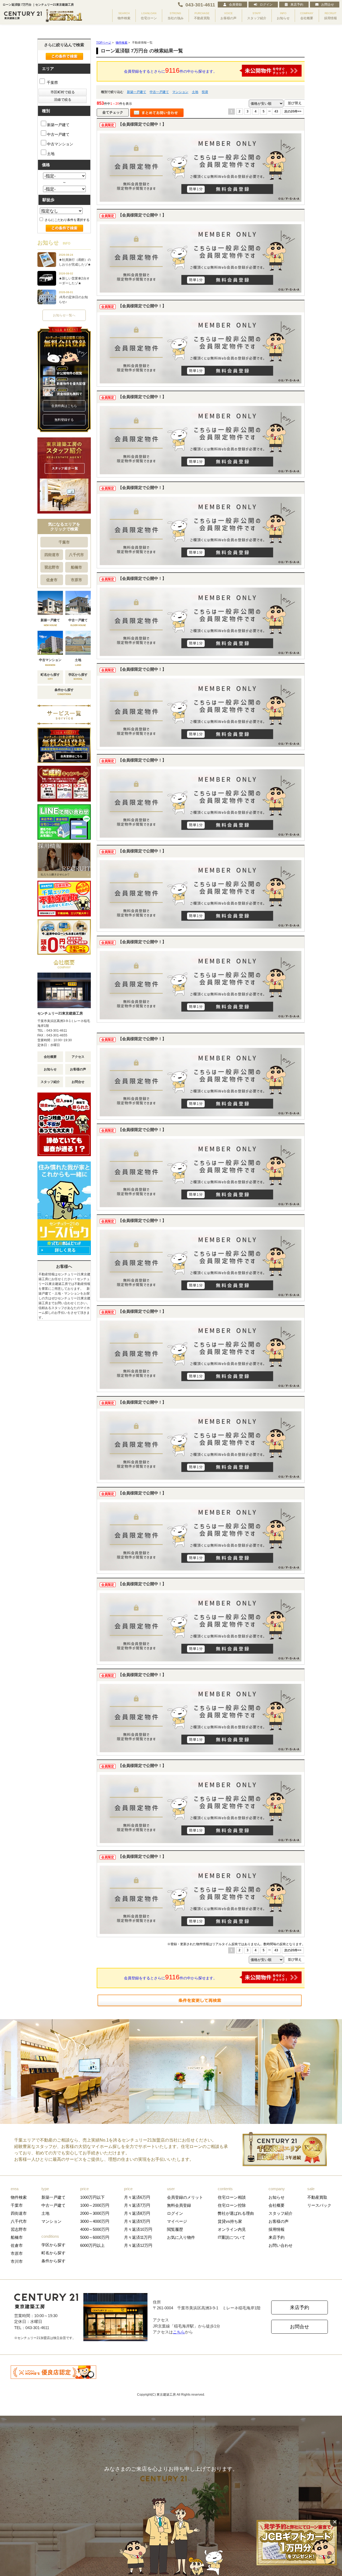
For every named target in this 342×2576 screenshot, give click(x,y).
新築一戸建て (137, 92)
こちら (179, 2332)
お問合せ (328, 5)
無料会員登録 (179, 2205)
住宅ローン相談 (232, 2197)
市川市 (17, 2261)
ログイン (266, 5)
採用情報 (277, 2229)
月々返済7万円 (137, 2205)
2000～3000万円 (95, 2213)
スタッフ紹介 (50, 1082)
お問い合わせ (281, 2245)
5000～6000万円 (95, 2237)
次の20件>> (293, 111)
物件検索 (19, 2197)
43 (276, 111)
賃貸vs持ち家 (230, 2221)
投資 (205, 92)
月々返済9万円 (137, 2221)
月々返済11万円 (138, 2237)
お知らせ (50, 1069)
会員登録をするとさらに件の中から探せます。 (170, 70)
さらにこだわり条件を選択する (67, 220)
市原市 (76, 580)
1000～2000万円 (95, 2205)
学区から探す (53, 2245)
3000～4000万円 (95, 2221)
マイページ (177, 2221)
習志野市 (52, 567)
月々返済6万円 (137, 2197)
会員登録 (235, 5)
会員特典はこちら (64, 406)
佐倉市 (52, 580)
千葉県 (52, 83)
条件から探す (53, 2261)
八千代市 (76, 555)
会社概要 (50, 1057)
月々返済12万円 (138, 2245)
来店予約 (297, 5)
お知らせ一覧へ (64, 315)
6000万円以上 (92, 2245)
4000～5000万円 (95, 2229)
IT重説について (232, 2237)
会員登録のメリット (185, 2197)
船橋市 (76, 567)
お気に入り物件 (181, 2237)
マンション (180, 92)
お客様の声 (78, 1069)
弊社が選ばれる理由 (236, 2213)
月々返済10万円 (138, 2229)
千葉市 (64, 542)
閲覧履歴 (175, 2229)
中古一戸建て (159, 92)
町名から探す (53, 2253)
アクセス (78, 1057)
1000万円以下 (92, 2197)
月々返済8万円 (137, 2213)
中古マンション (60, 144)
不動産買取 (317, 2197)
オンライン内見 (232, 2229)
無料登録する (64, 420)
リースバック (319, 2205)
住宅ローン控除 (232, 2205)
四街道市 (52, 555)
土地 (195, 92)
